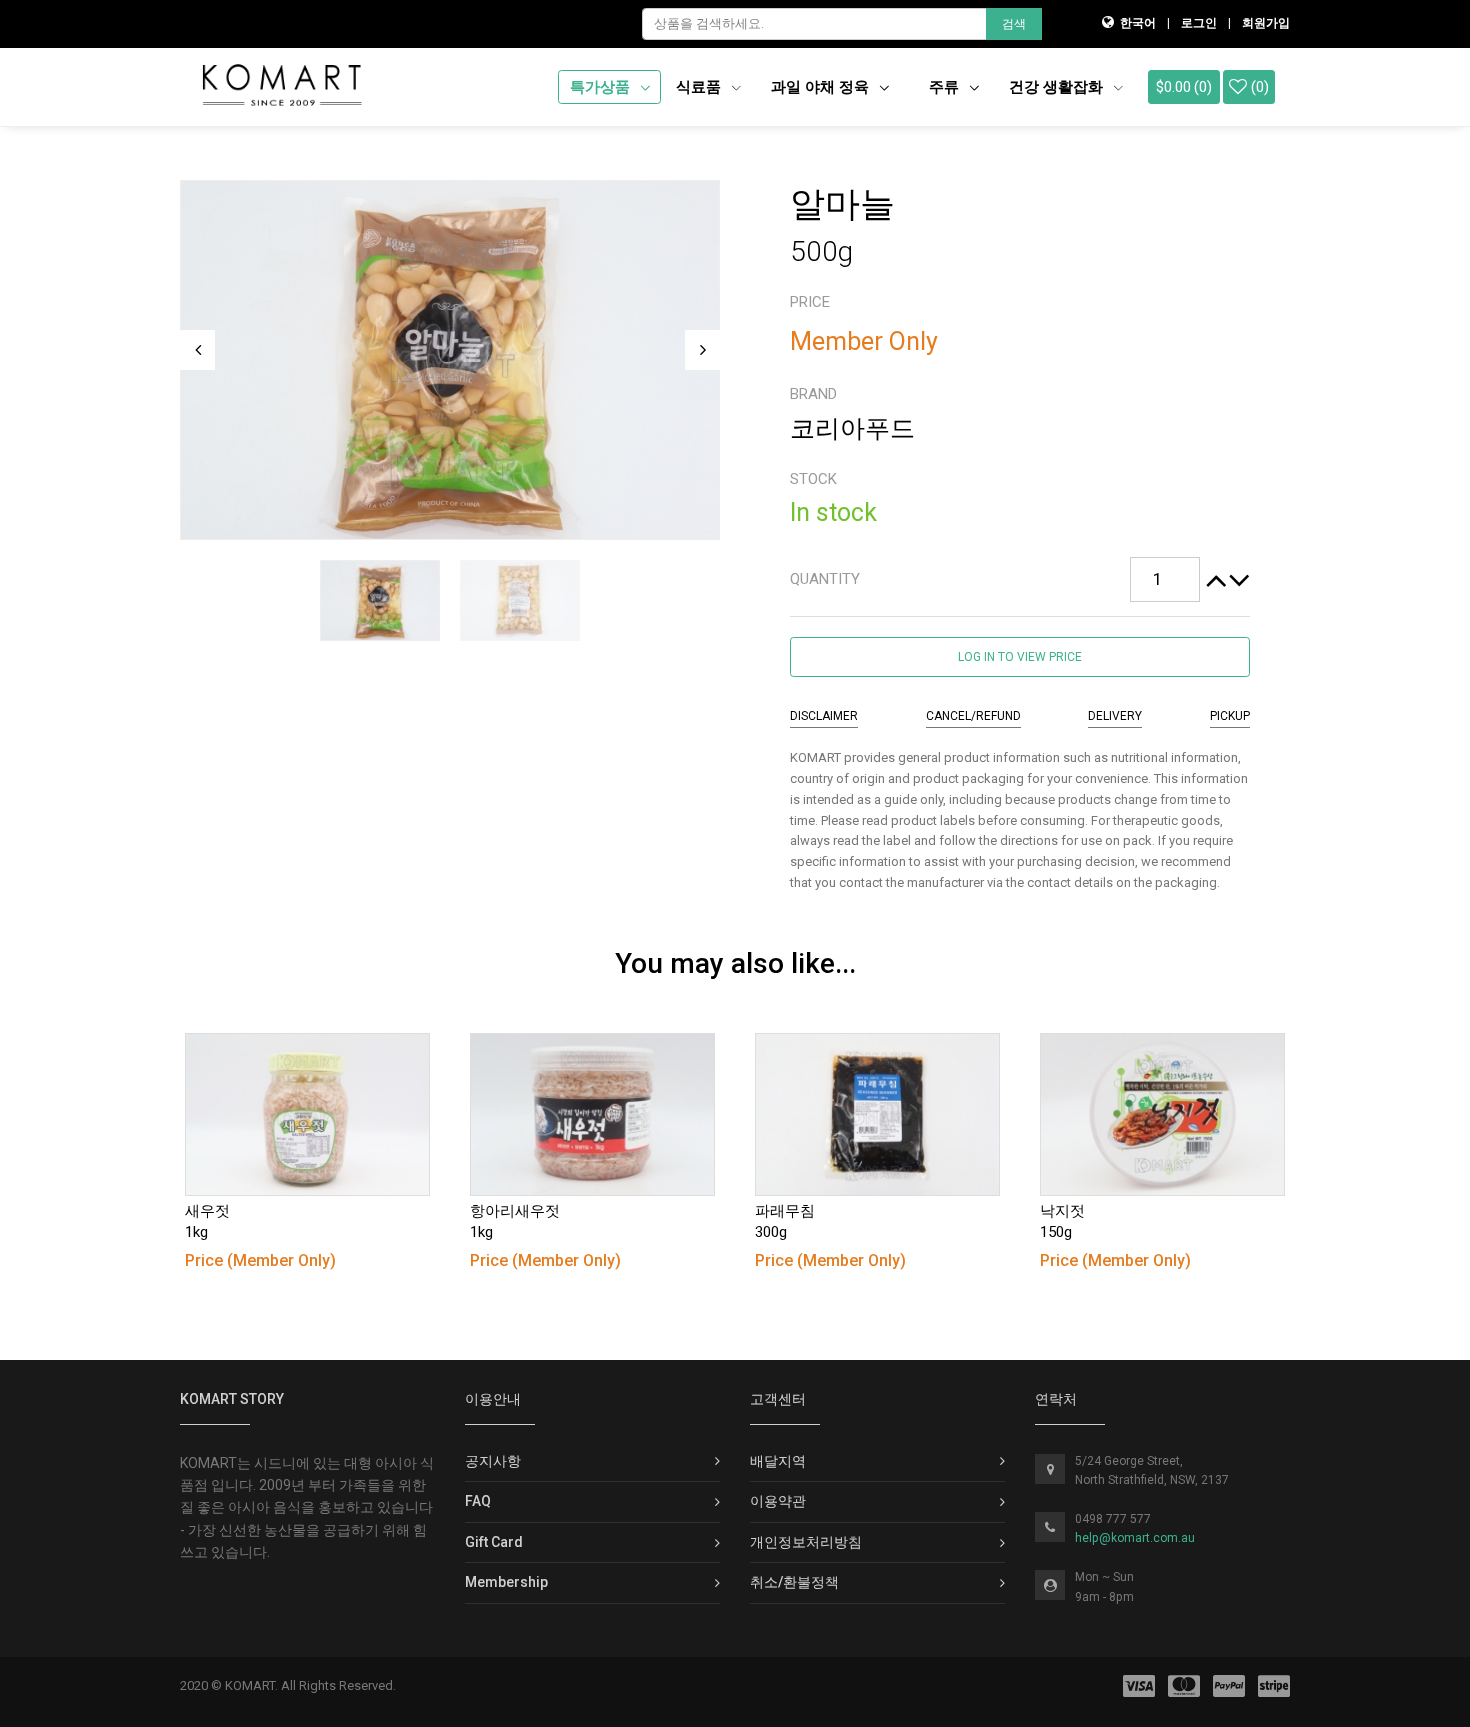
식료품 (700, 87)
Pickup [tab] (1230, 716)
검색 (1014, 24)
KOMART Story (232, 1399)
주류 (946, 87)
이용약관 (778, 1501)
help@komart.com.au (1135, 1538)
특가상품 (602, 87)
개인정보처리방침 (806, 1542)
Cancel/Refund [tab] (973, 716)
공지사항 (493, 1461)
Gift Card (494, 1542)
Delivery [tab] (1115, 716)
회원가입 (1266, 23)
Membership (506, 1582)
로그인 (1199, 23)
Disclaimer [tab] (824, 716)
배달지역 (778, 1461)
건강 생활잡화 (1058, 87)
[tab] (1020, 580)
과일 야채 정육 (822, 87)
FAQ (478, 1501)
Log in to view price (1020, 657)
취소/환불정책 (794, 1582)
